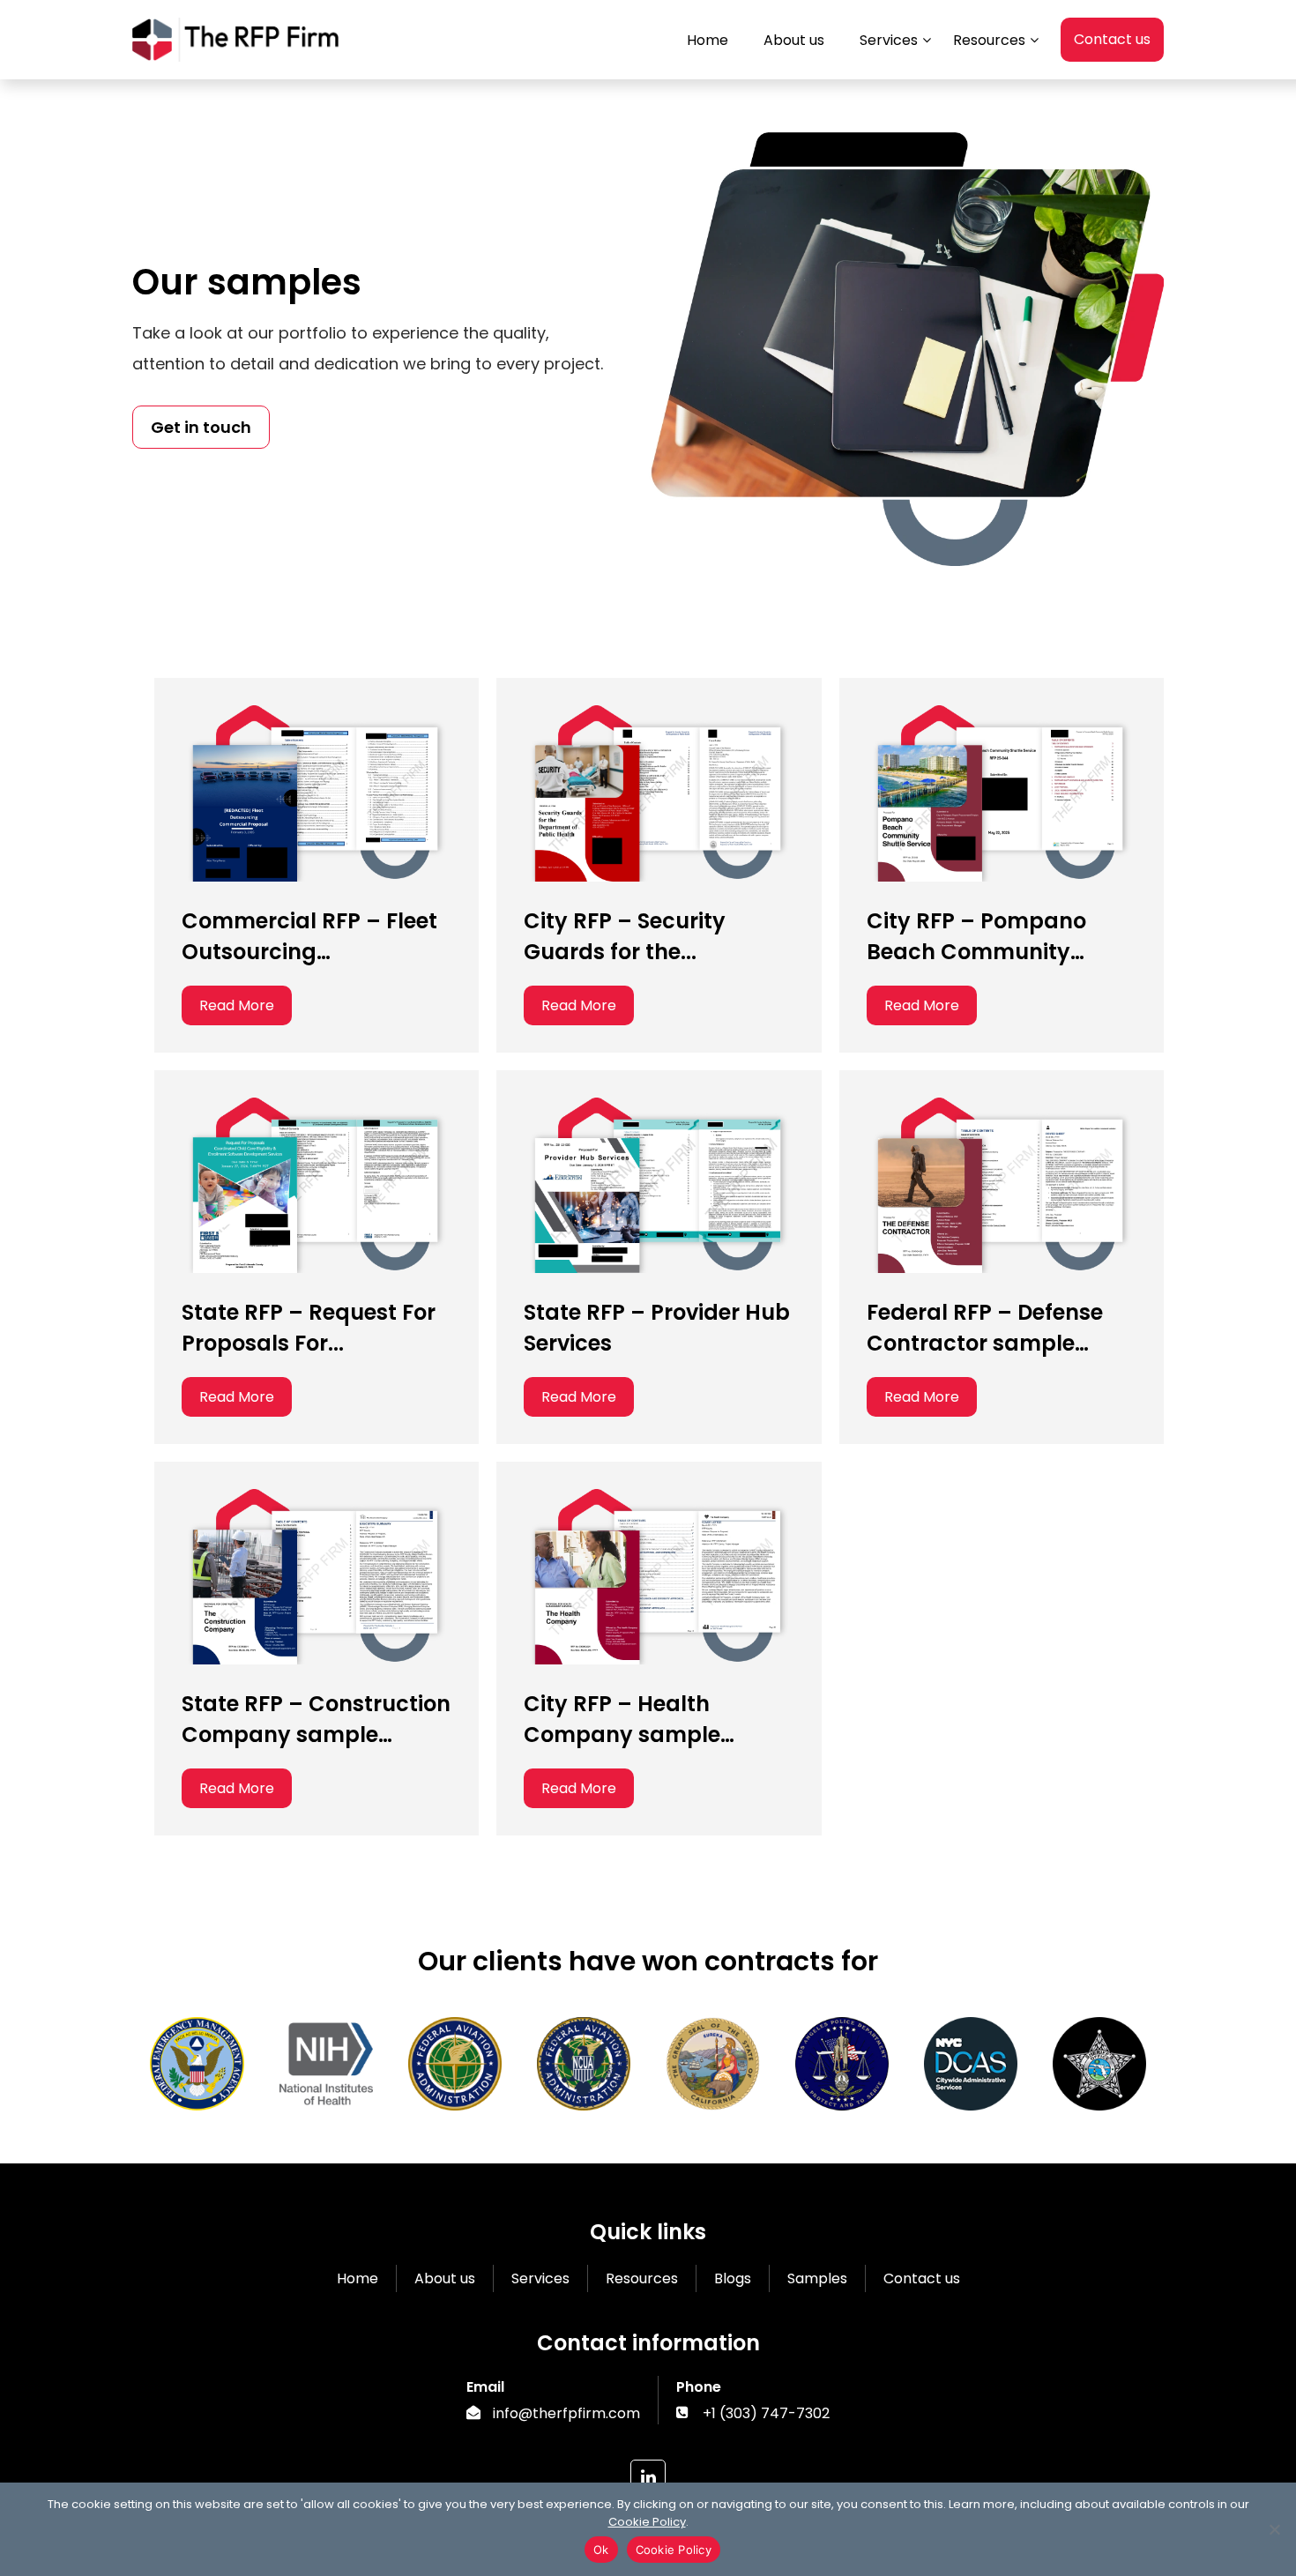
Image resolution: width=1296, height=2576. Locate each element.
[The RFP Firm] (235, 51)
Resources (642, 2278)
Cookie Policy (647, 2522)
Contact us (1112, 39)
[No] (1274, 2529)
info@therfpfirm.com (566, 2413)
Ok (601, 2550)
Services (540, 2278)
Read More (237, 1005)
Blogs (733, 2278)
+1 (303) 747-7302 (766, 2413)
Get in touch (201, 427)
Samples (817, 2278)
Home (358, 2278)
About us (445, 2278)
